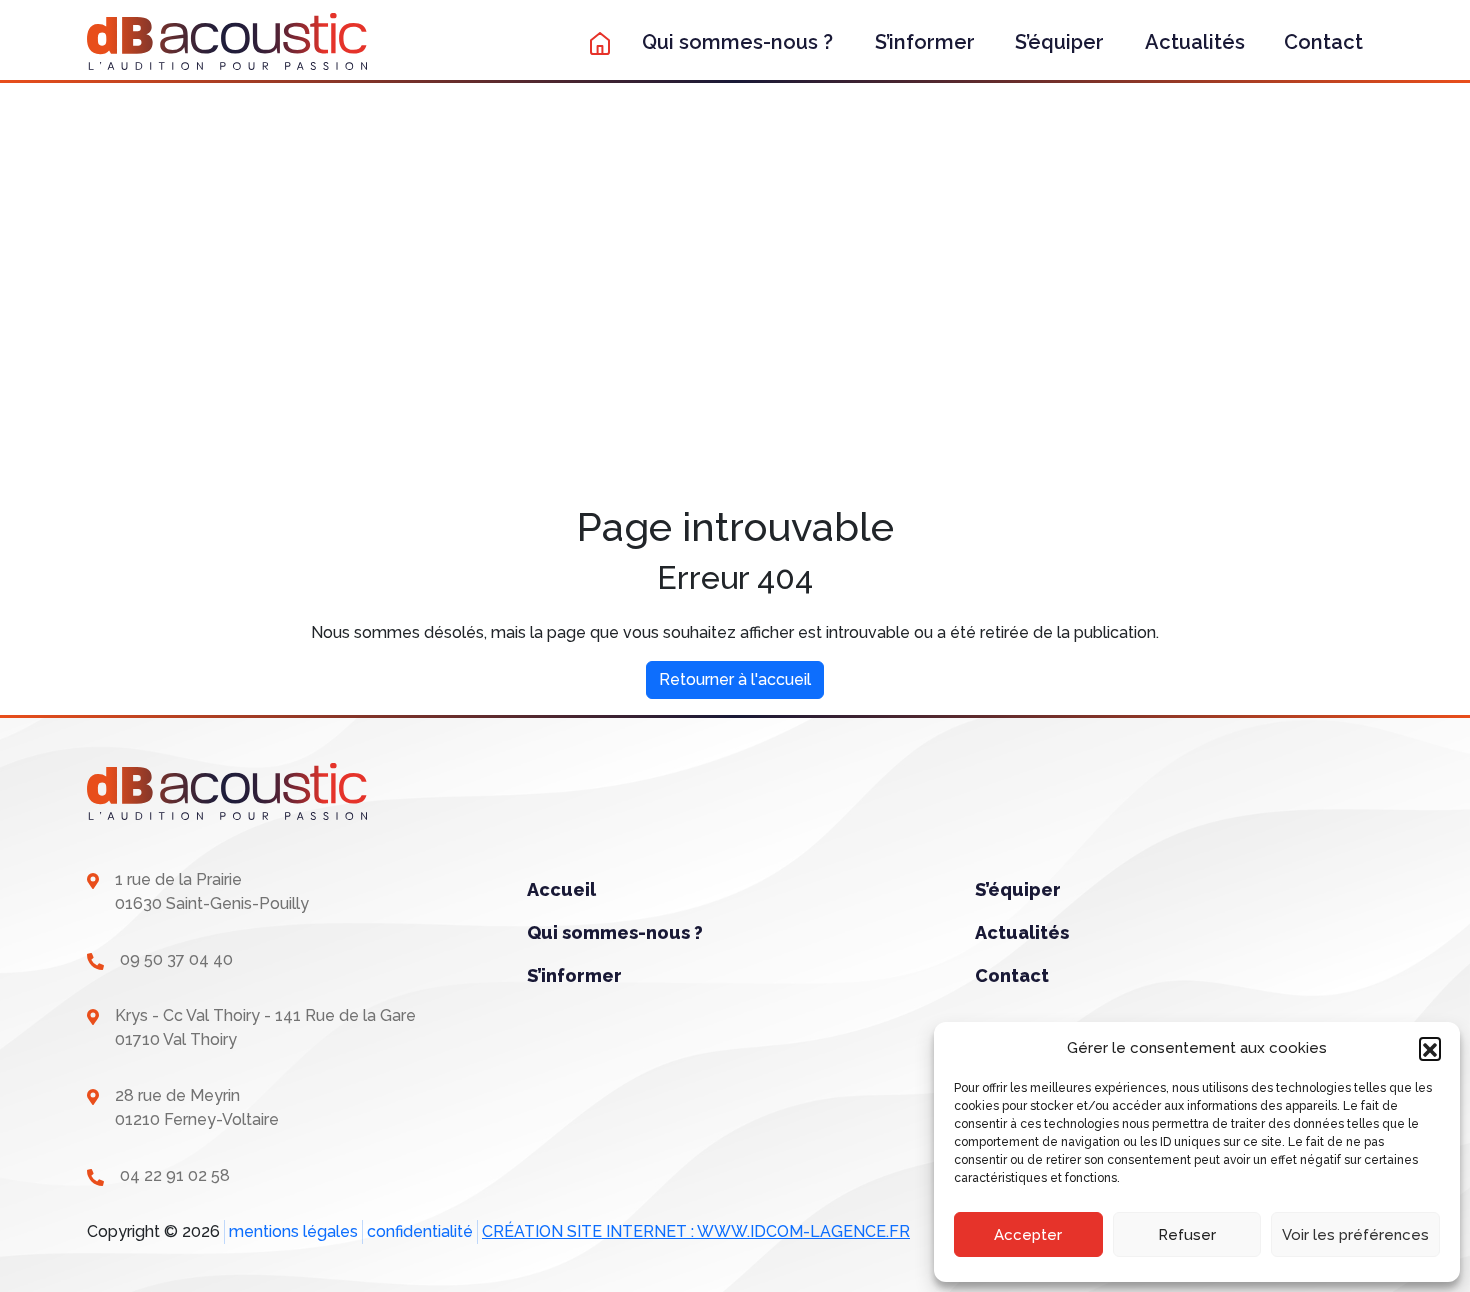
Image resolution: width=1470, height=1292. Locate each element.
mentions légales (293, 1231)
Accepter (1028, 1235)
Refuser (1187, 1235)
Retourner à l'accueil (735, 679)
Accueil (561, 889)
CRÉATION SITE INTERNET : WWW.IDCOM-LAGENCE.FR (696, 1231)
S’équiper (1059, 42)
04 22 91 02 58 (175, 1175)
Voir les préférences (1355, 1235)
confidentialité (420, 1231)
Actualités (1195, 42)
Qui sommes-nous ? (737, 42)
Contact (1323, 42)
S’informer (925, 42)
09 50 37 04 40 (176, 959)
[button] (1430, 1048)
